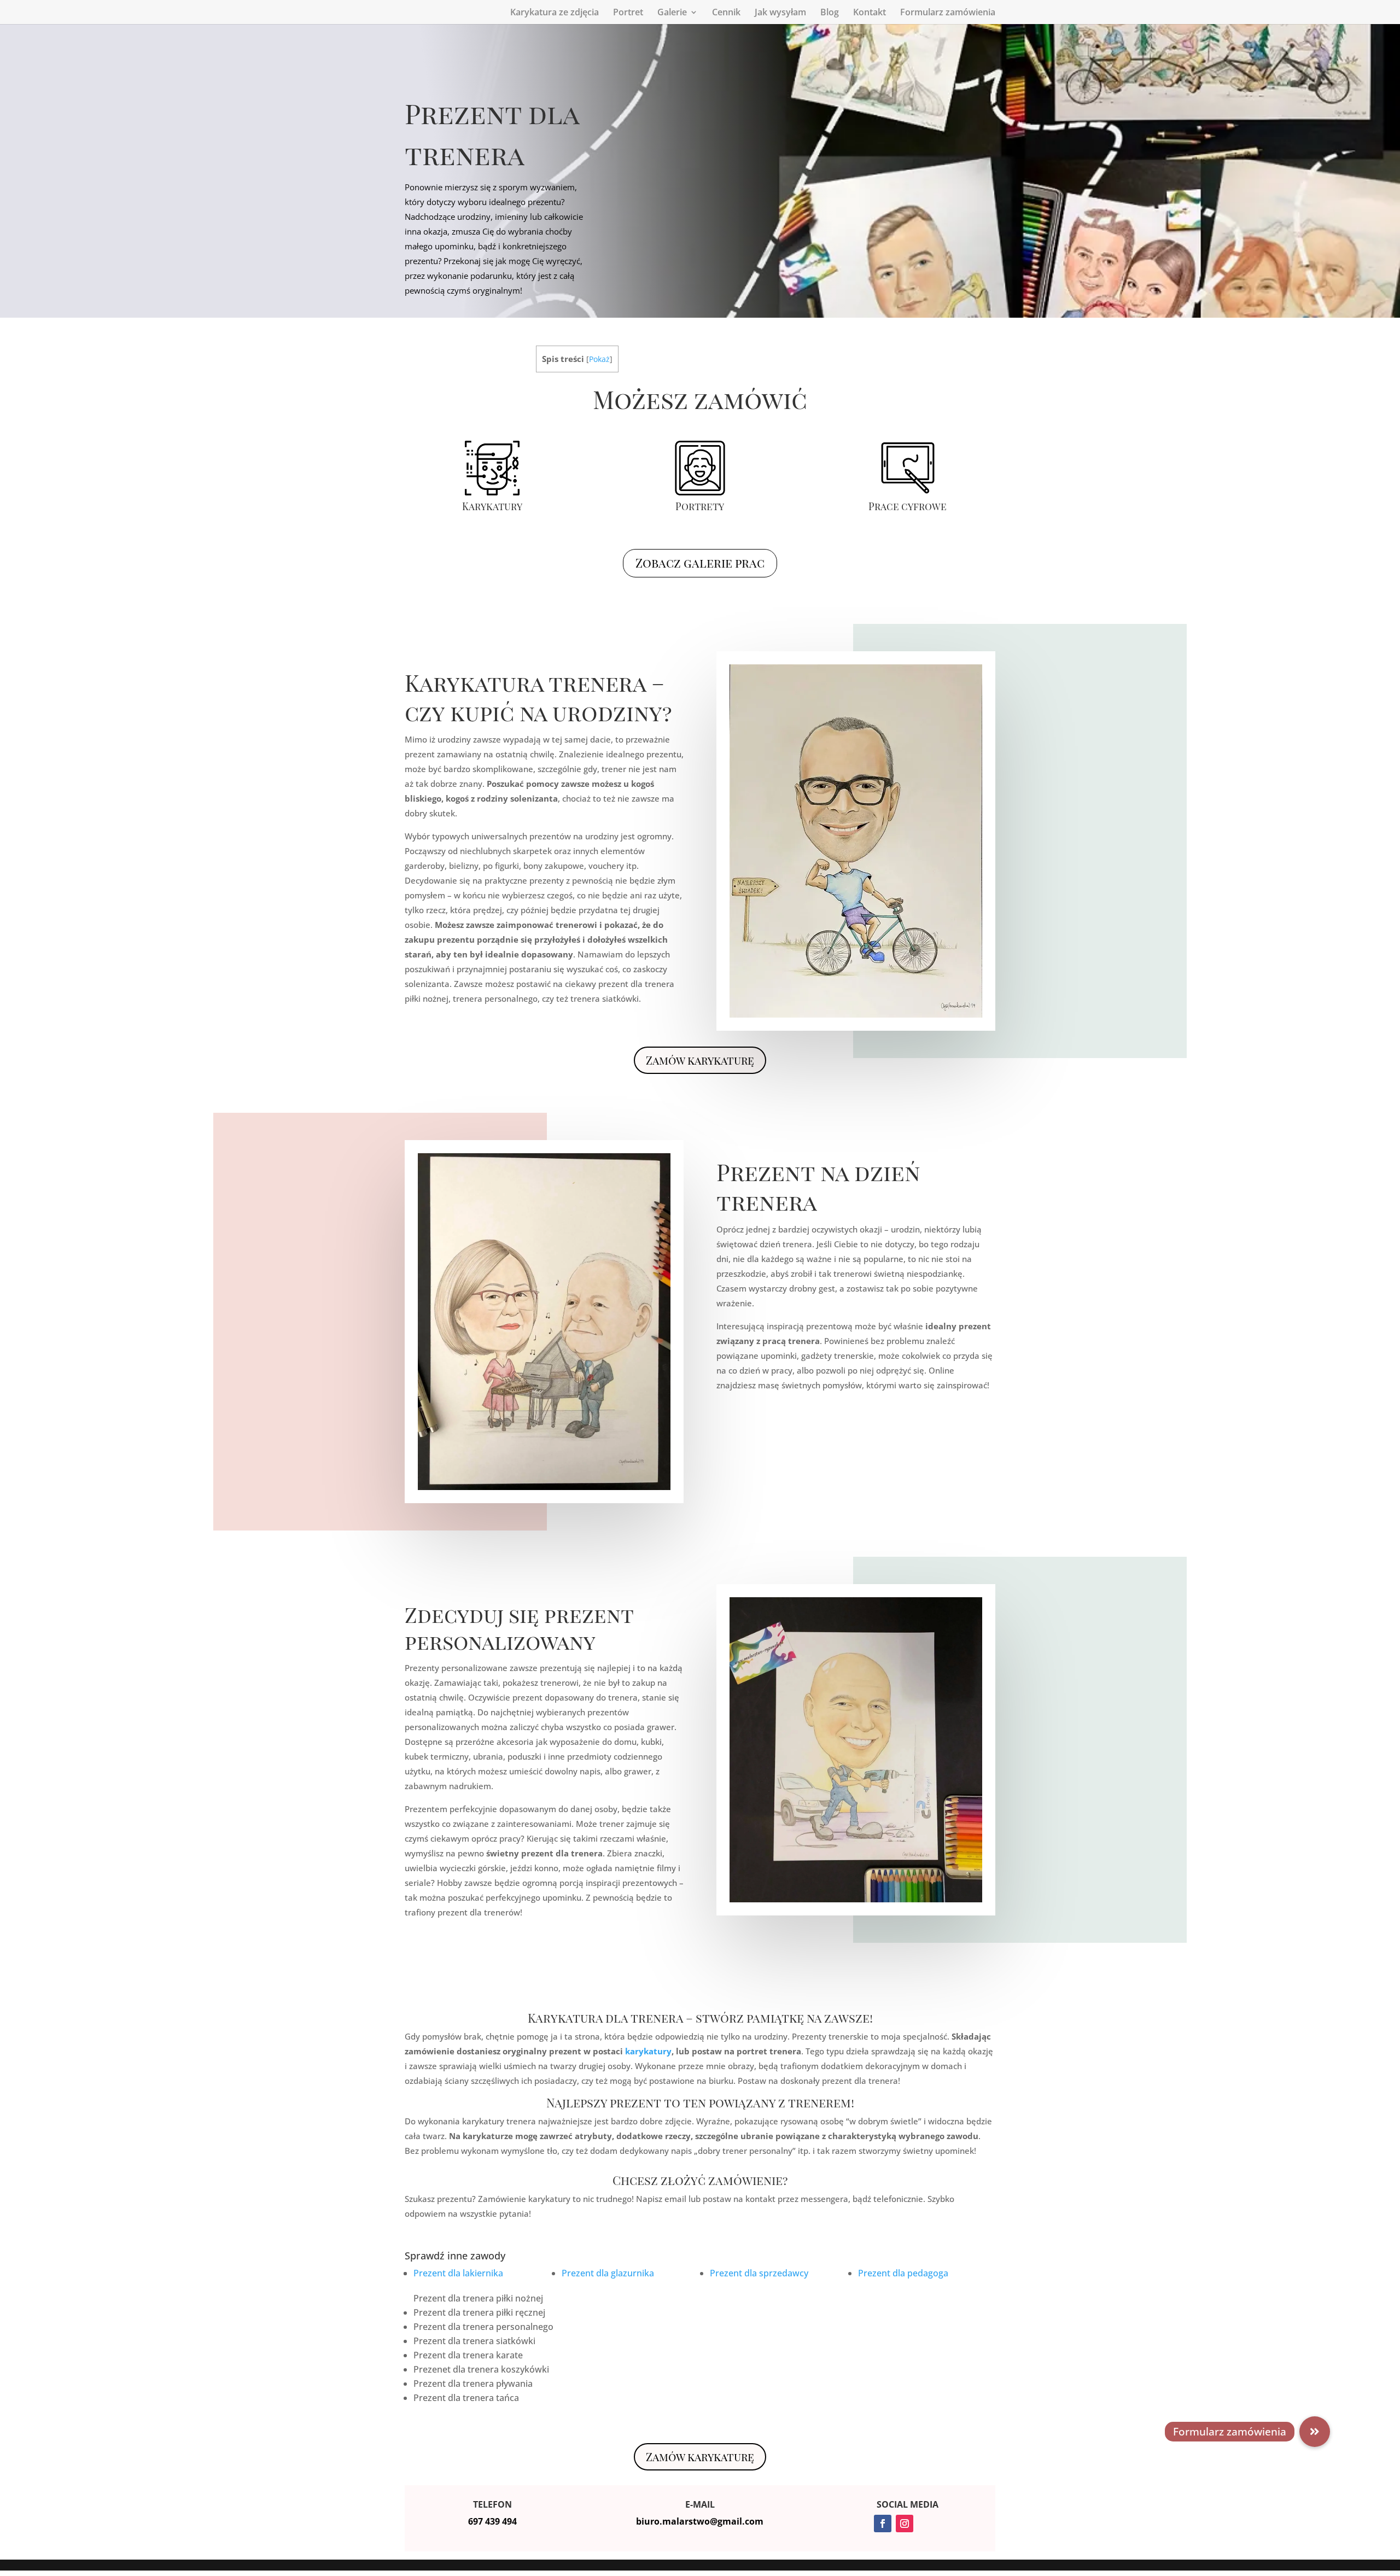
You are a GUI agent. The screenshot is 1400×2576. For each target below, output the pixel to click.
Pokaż (599, 359)
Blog (830, 13)
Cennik (726, 13)
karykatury (648, 2051)
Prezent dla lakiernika (458, 2273)
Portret (628, 13)
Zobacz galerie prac (700, 563)
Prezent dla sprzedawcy (759, 2273)
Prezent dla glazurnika (608, 2273)
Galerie (672, 13)
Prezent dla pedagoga (903, 2273)
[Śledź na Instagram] (905, 2524)
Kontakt (870, 13)
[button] (1315, 2432)
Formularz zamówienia (948, 13)
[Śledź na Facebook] (883, 2524)
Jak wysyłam (780, 13)
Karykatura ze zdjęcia (555, 13)
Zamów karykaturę (700, 1060)
